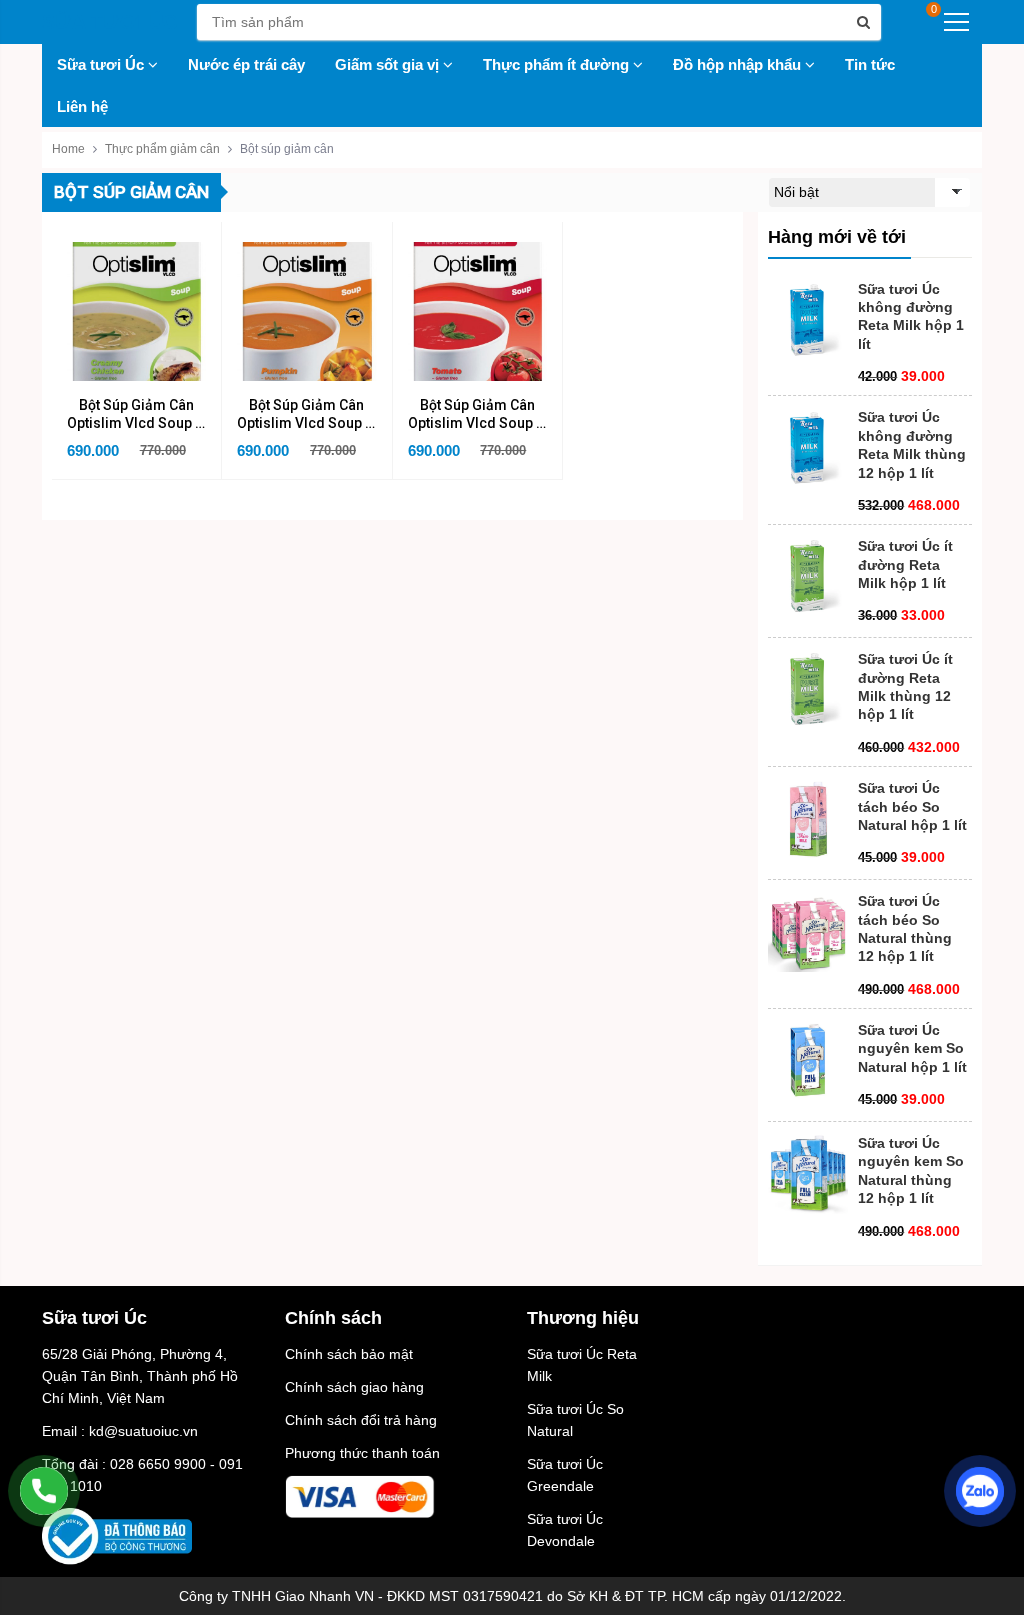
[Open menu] (956, 22)
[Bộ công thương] (117, 1535)
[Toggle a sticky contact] (44, 1491)
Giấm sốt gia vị (389, 64)
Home (68, 149)
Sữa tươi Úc (102, 64)
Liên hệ (82, 106)
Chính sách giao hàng (354, 1387)
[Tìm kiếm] (863, 22)
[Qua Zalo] (980, 1491)
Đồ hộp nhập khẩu (739, 64)
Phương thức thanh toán (362, 1453)
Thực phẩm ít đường (558, 64)
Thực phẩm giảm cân (162, 149)
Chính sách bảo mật (349, 1354)
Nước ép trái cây (246, 64)
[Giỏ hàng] (916, 22)
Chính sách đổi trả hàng (361, 1420)
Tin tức (870, 64)
